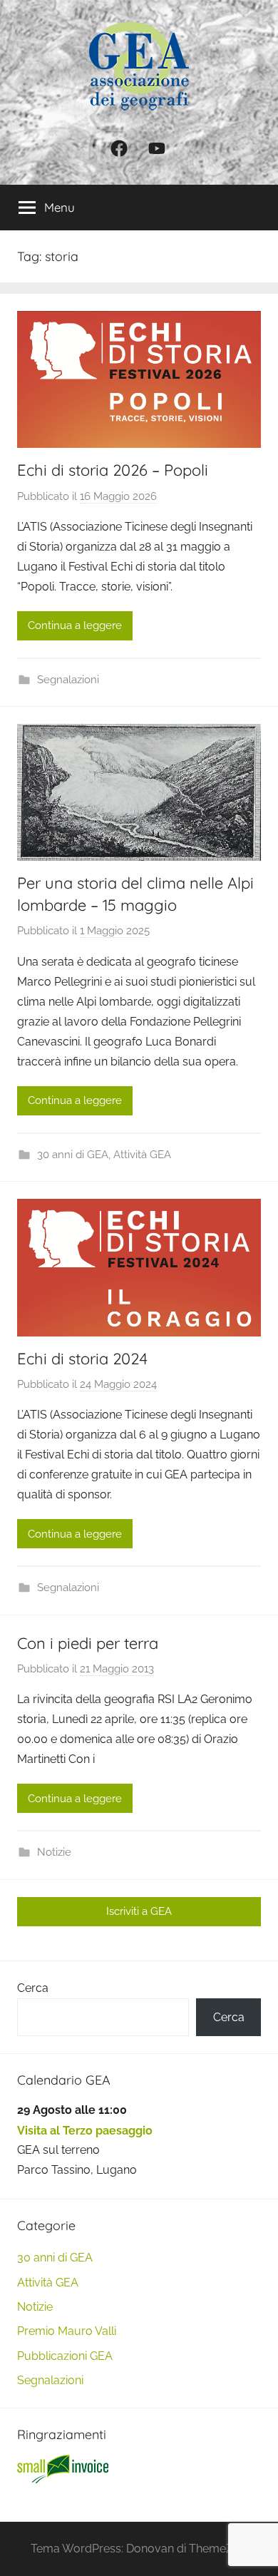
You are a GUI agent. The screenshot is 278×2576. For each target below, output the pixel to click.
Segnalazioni (68, 680)
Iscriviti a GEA (139, 1911)
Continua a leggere (75, 625)
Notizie (54, 1852)
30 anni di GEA (73, 1155)
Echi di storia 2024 (82, 1359)
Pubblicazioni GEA (65, 2356)
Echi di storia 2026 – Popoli (113, 470)
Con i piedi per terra (88, 1643)
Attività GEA (142, 1155)
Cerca (33, 1988)
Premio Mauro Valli (67, 2331)
